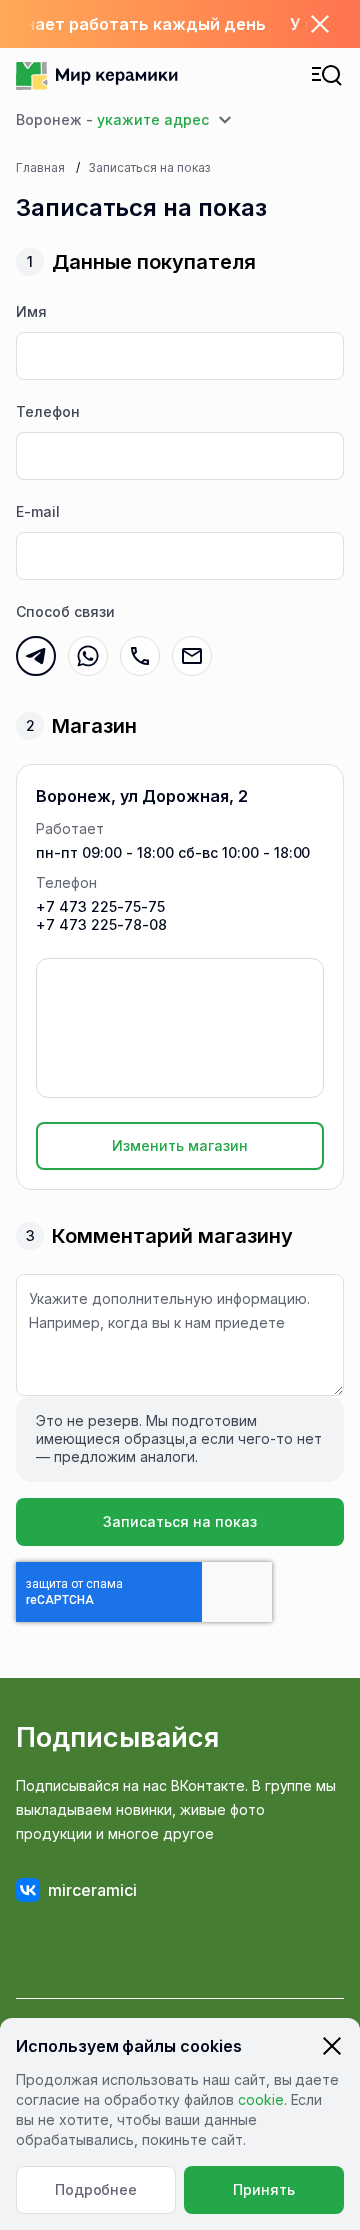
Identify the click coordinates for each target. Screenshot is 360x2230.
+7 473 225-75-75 (100, 906)
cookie (261, 2099)
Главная (40, 167)
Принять (264, 2189)
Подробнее (96, 2189)
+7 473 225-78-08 (101, 924)
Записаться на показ (180, 1521)
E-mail (38, 511)
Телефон (48, 411)
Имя (31, 311)
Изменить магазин (180, 1145)
